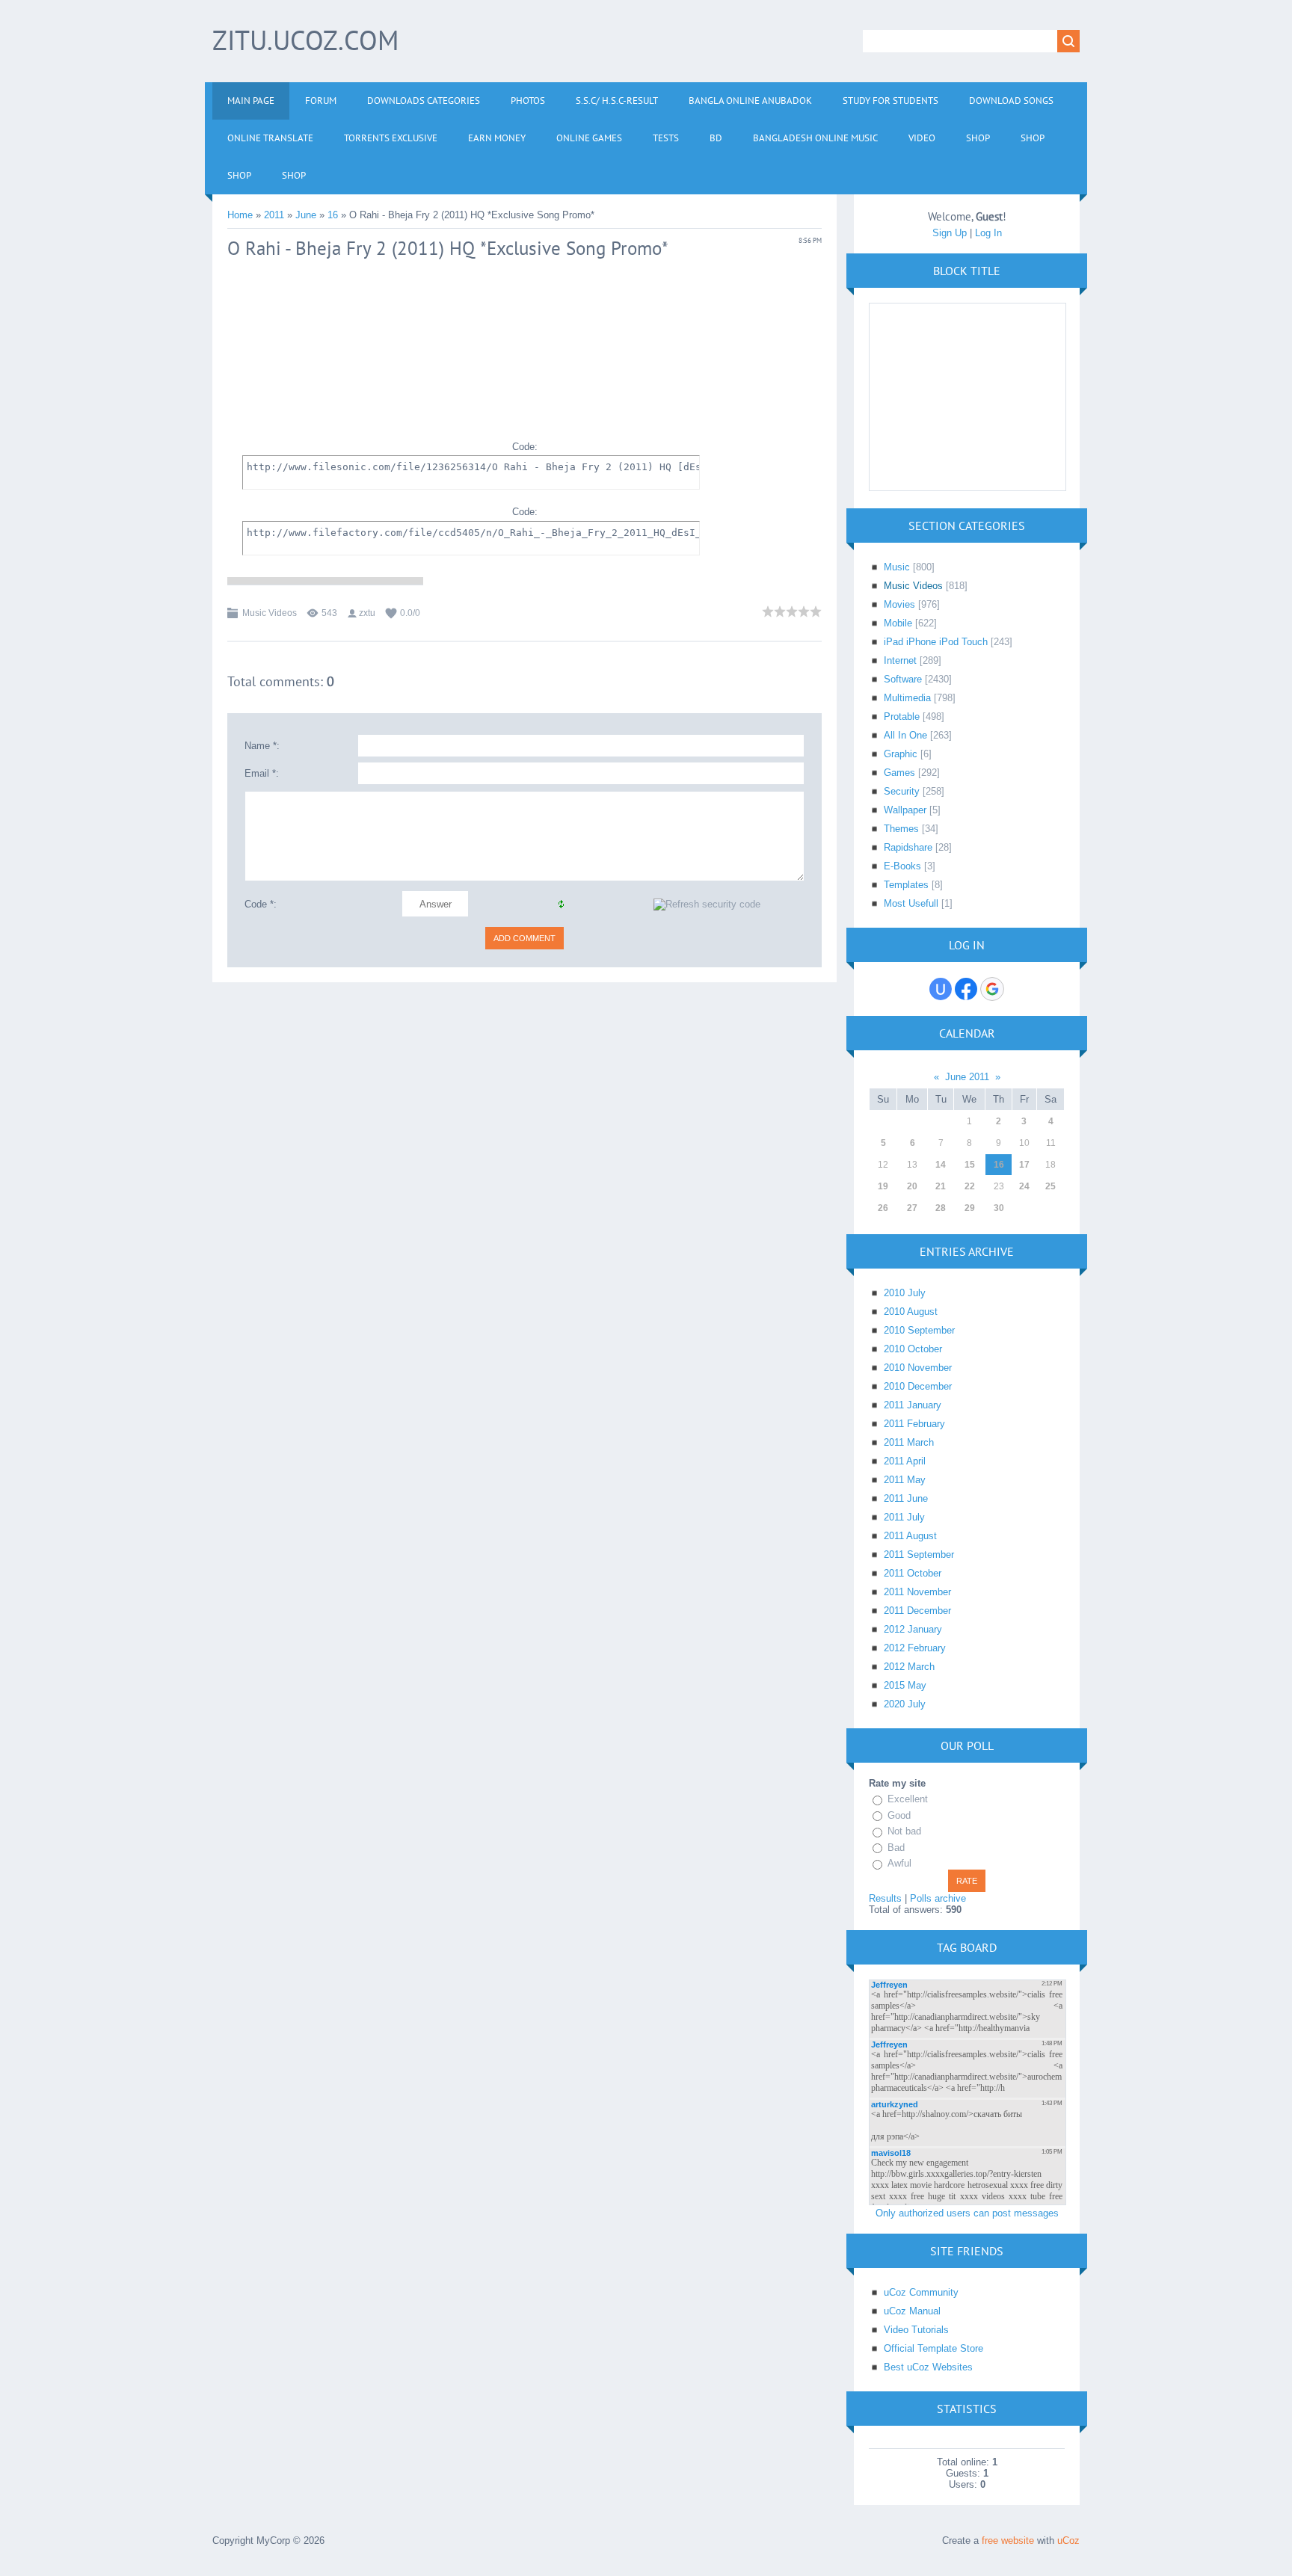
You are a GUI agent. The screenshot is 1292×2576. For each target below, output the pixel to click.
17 (1024, 1165)
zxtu (367, 613)
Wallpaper (905, 810)
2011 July (904, 1517)
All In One (905, 735)
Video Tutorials (916, 2330)
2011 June (906, 1498)
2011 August (910, 1536)
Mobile (898, 623)
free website (1008, 2540)
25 (1050, 1186)
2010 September (919, 1330)
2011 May (905, 1480)
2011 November (917, 1592)
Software (903, 679)
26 (883, 1208)
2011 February (914, 1424)
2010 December (918, 1386)
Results (885, 1898)
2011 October (913, 1573)
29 (970, 1208)
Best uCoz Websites (928, 2367)
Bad (896, 1848)
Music (897, 567)
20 (912, 1186)
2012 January (913, 1629)
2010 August (911, 1312)
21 (941, 1186)
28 (941, 1208)
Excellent (908, 1799)
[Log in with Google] (992, 989)
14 (941, 1165)
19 (883, 1186)
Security (902, 791)
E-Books (902, 866)
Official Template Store (933, 2348)
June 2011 (967, 1077)
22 (970, 1186)
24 (1024, 1186)
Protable (902, 717)
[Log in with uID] (941, 989)
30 (999, 1208)
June (306, 215)
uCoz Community (921, 2292)
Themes (901, 829)
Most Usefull (911, 903)
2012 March (909, 1667)
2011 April (905, 1461)
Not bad (904, 1831)
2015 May (905, 1685)
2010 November (918, 1368)
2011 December (917, 1611)
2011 (274, 215)
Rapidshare (908, 847)
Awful (899, 1863)
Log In (988, 233)
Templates (906, 885)
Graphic (901, 754)
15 (970, 1165)
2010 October (913, 1349)
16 (333, 215)
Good (899, 1815)
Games (899, 773)
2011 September (919, 1554)
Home (240, 215)
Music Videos (270, 613)
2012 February (915, 1648)
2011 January (913, 1405)
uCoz (1068, 2540)
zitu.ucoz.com (305, 40)
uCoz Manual (912, 2311)
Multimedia (907, 698)
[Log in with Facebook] (966, 989)
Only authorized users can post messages (967, 2213)
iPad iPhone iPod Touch (936, 642)
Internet (900, 660)
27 (912, 1208)
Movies (899, 604)
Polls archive (938, 1898)
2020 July (905, 1704)
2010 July (905, 1293)
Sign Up (950, 233)
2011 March (909, 1442)
